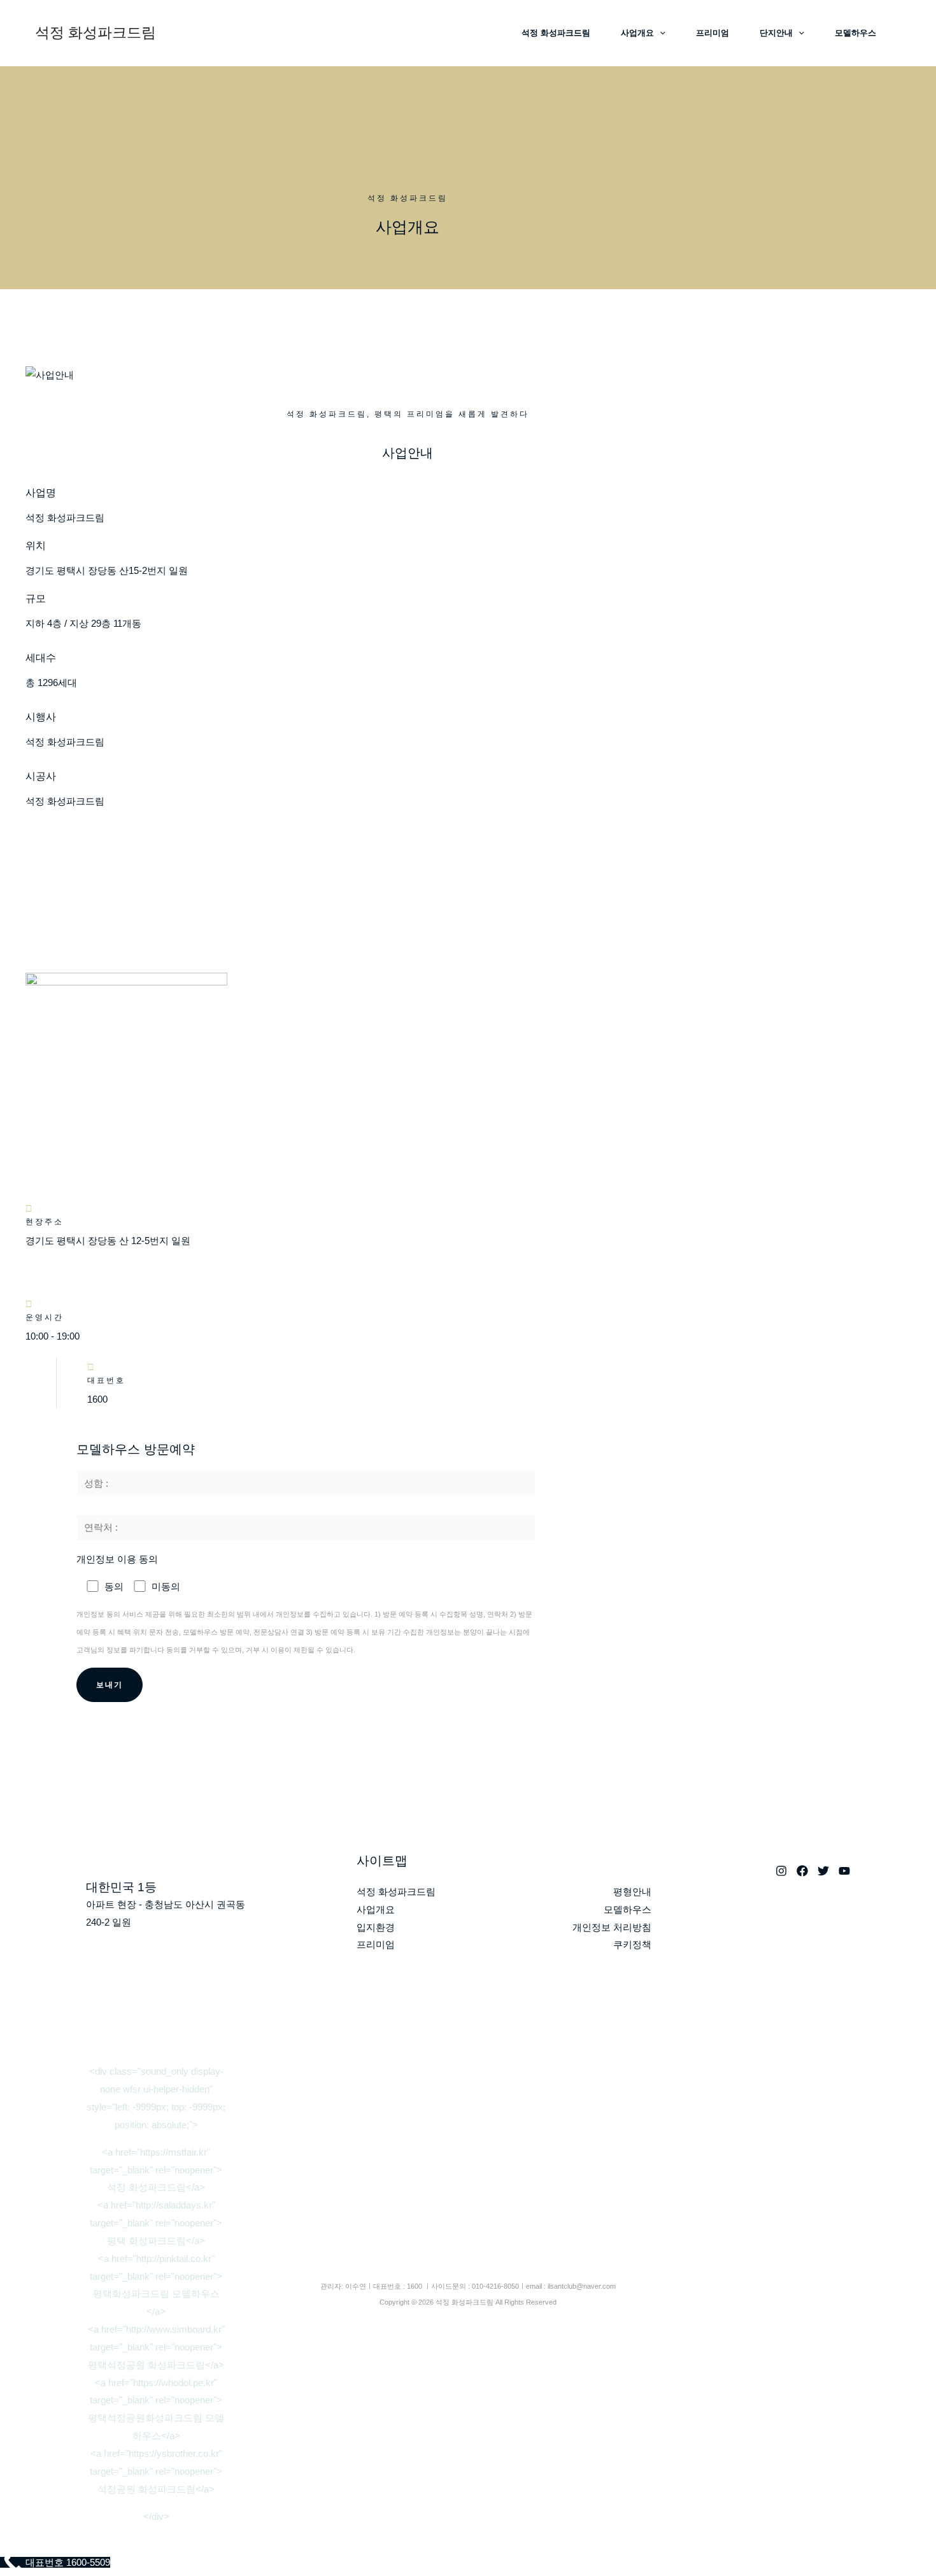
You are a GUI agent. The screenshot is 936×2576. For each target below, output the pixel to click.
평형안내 (632, 1892)
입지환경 (376, 1927)
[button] (660, 33)
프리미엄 (713, 33)
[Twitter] (823, 1871)
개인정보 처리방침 (612, 1927)
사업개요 (637, 33)
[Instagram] (781, 1871)
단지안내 (776, 33)
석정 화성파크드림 (96, 32)
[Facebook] (802, 1871)
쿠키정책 (632, 1944)
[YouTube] (844, 1871)
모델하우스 (855, 33)
